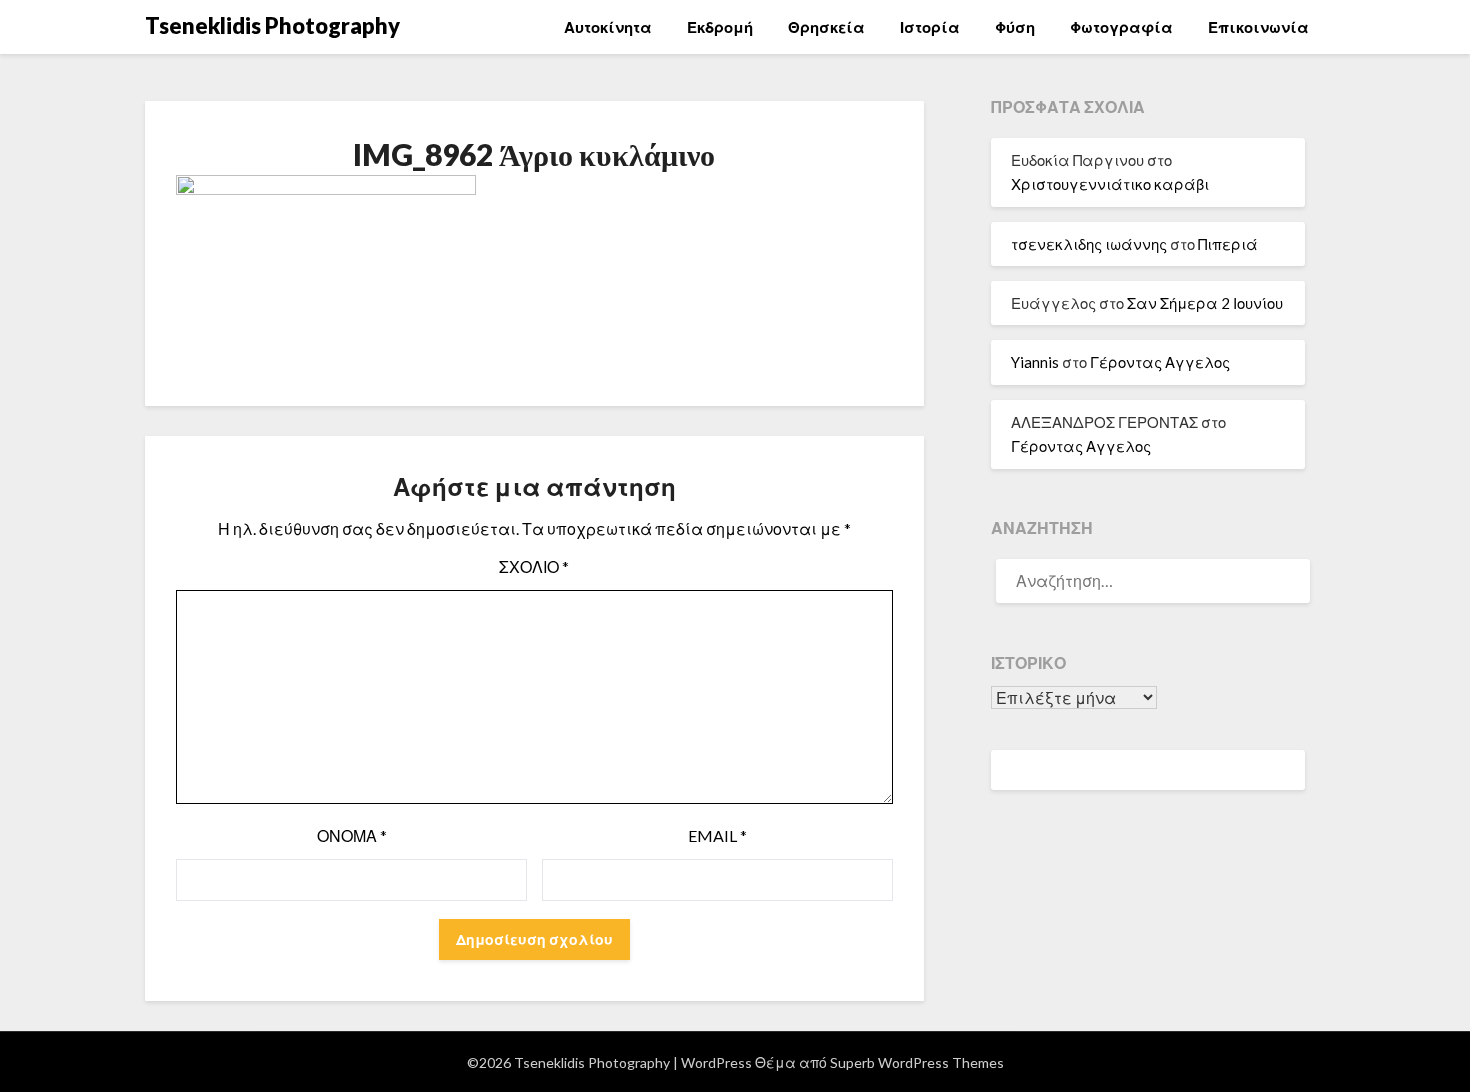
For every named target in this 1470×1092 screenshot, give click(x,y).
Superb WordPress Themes (917, 1062)
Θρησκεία (826, 27)
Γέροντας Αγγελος (1160, 362)
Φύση (1015, 27)
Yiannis (1035, 362)
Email (717, 835)
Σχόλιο (534, 566)
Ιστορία (930, 27)
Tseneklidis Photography (272, 25)
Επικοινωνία (1258, 27)
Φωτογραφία (1121, 27)
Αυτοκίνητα (608, 27)
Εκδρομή (720, 27)
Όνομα (352, 835)
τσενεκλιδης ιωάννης (1089, 244)
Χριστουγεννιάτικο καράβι (1110, 184)
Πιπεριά (1228, 244)
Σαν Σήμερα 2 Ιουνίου (1205, 303)
